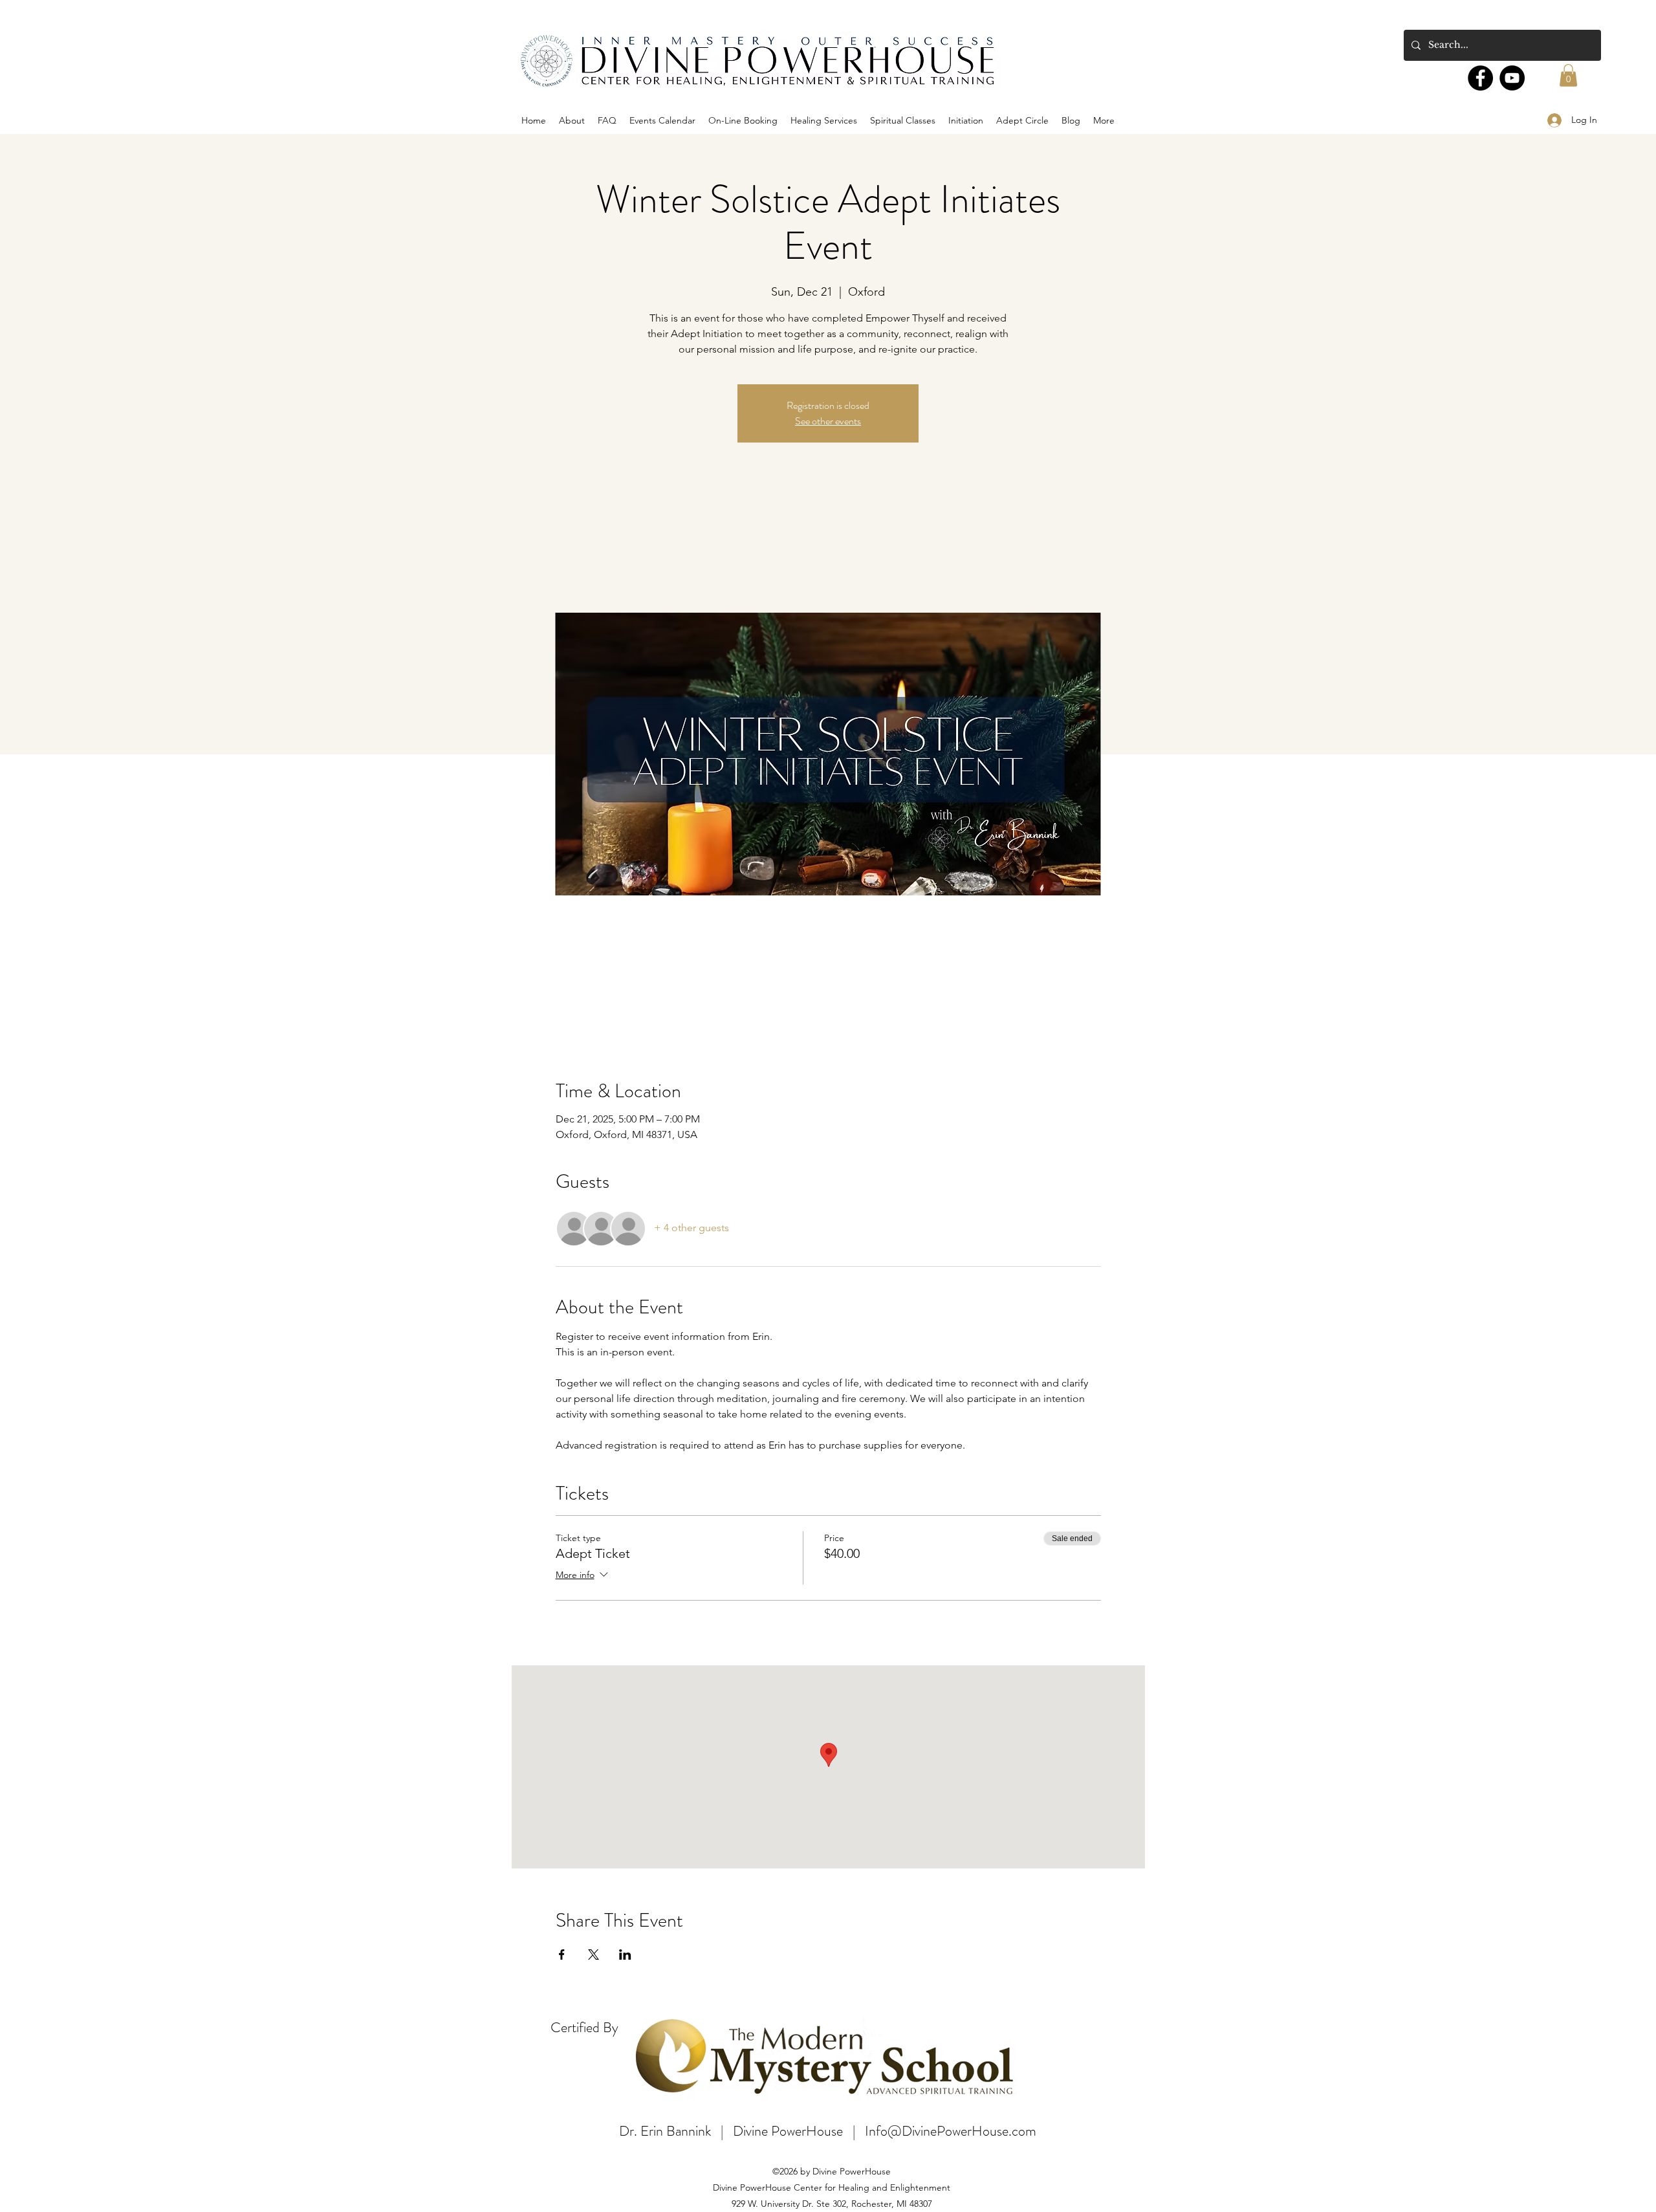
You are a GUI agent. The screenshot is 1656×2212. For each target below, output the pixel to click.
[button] (1568, 75)
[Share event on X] (594, 1955)
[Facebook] (1480, 78)
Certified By (584, 2027)
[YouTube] (1512, 78)
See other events (828, 421)
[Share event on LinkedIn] (625, 1955)
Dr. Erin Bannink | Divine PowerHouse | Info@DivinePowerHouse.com (828, 2131)
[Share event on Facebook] (562, 1955)
